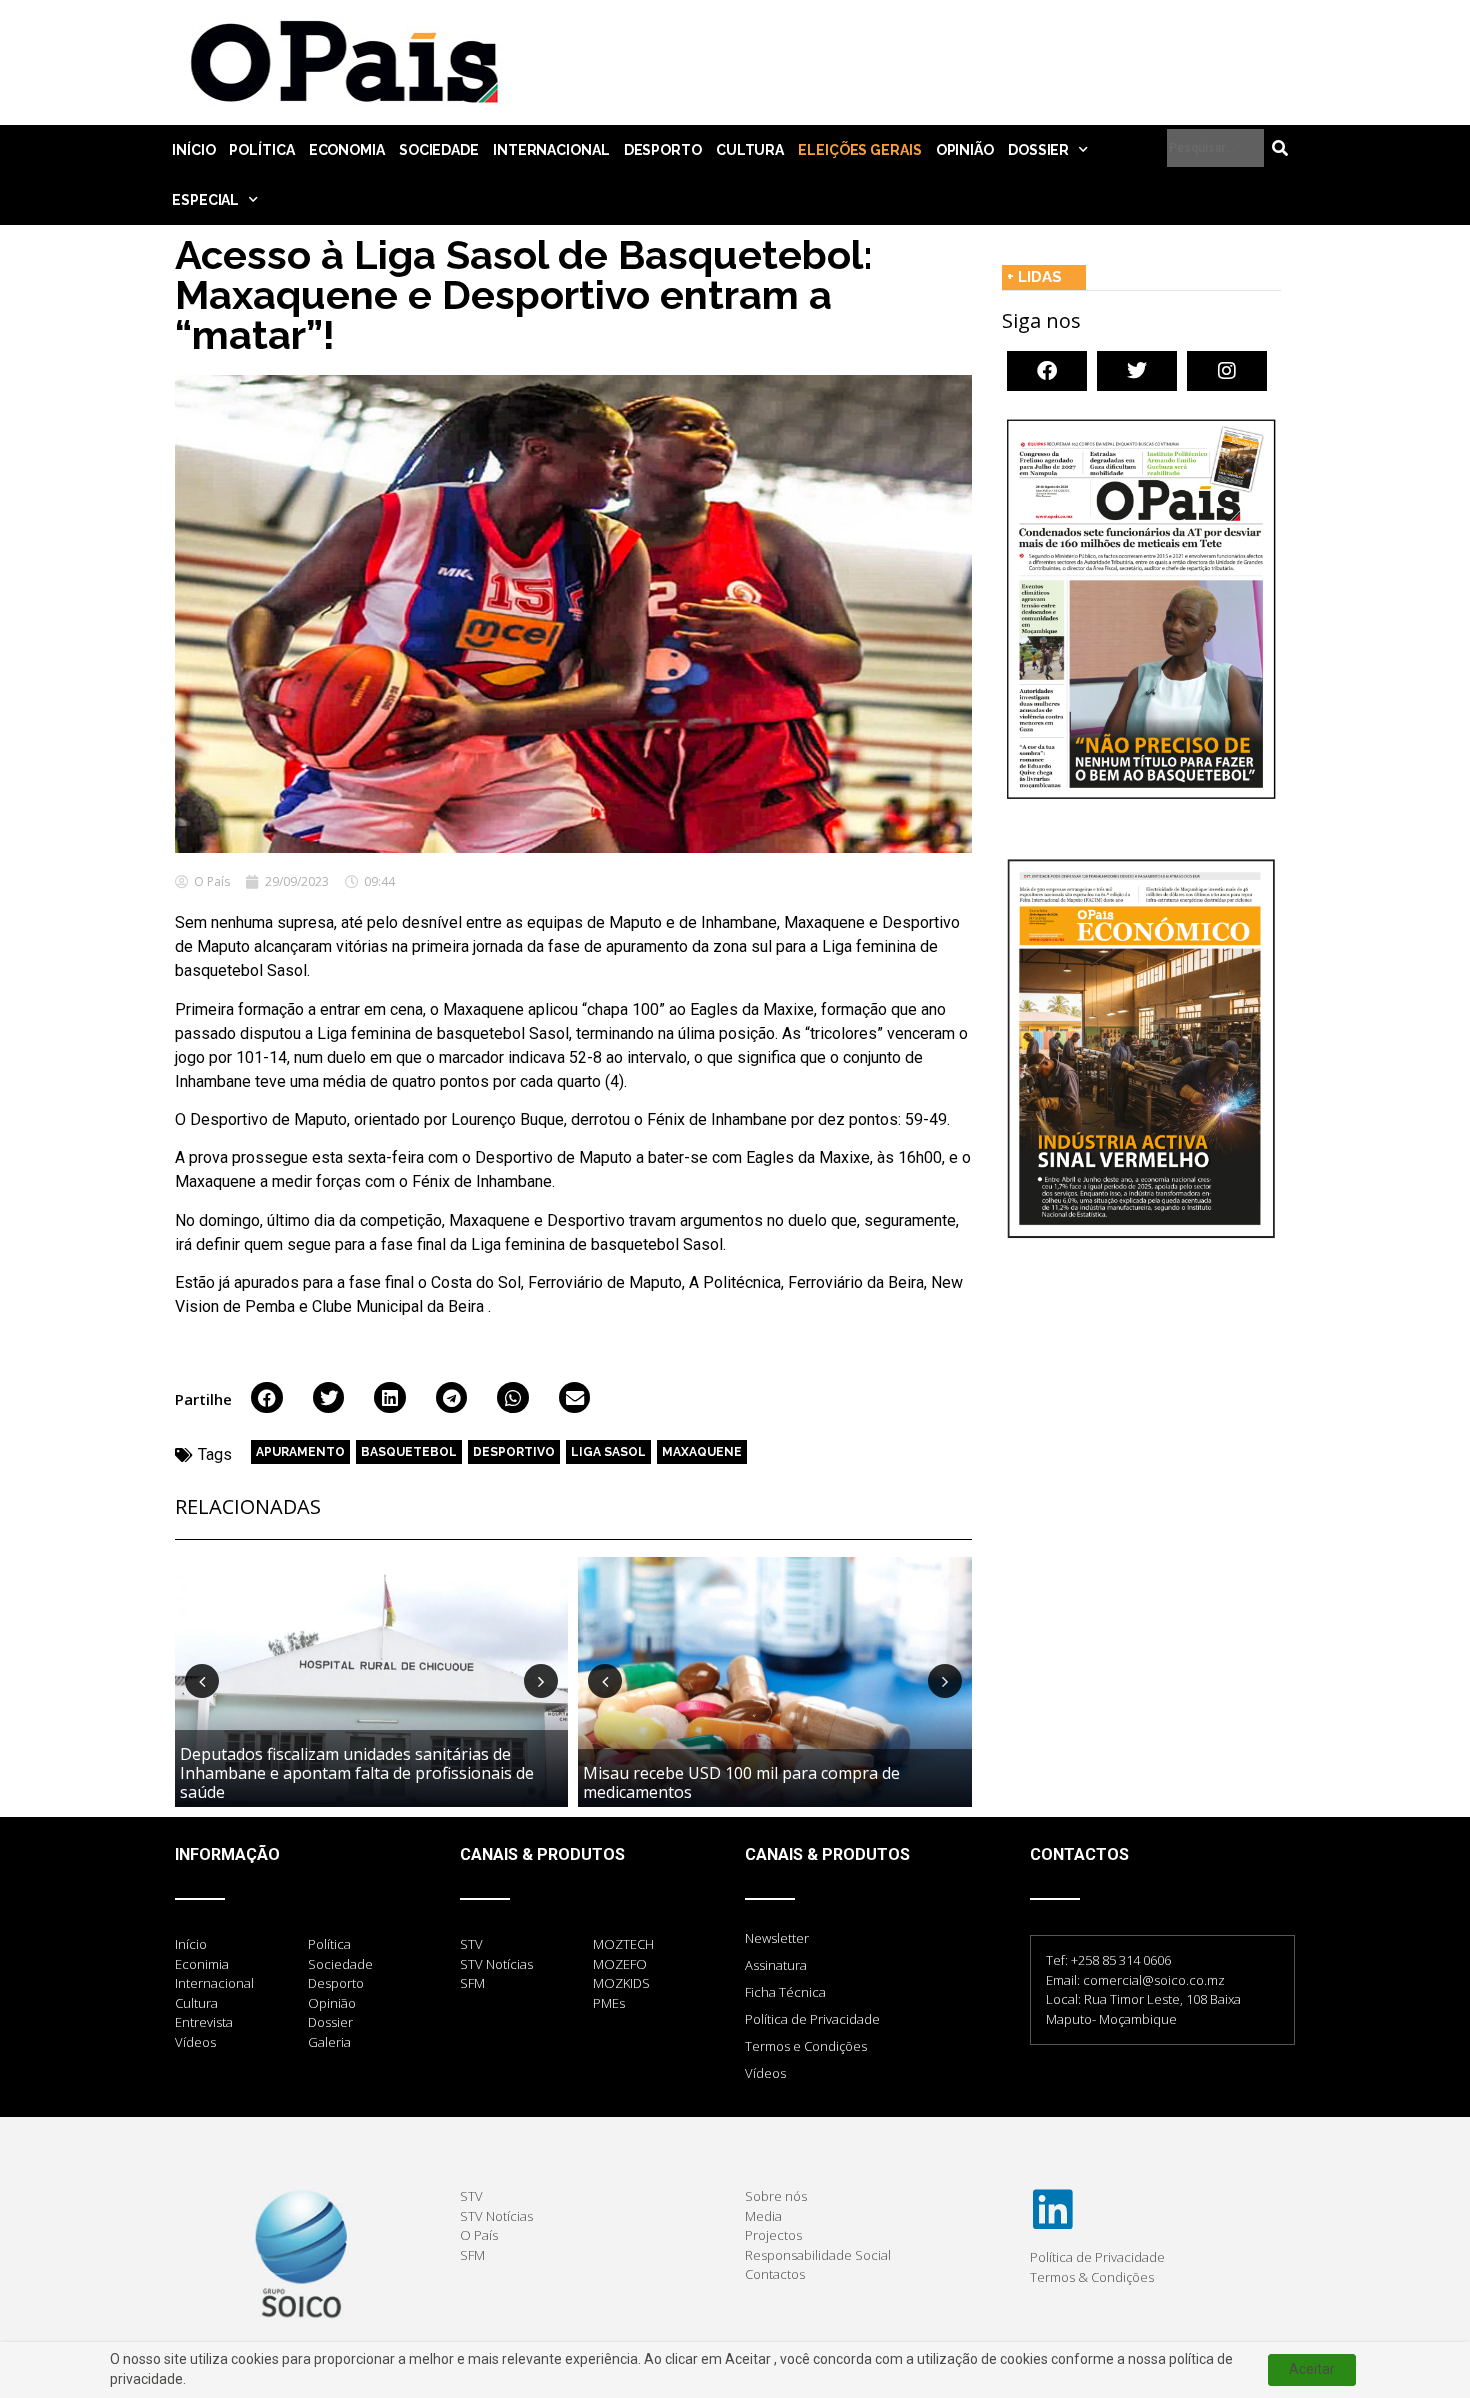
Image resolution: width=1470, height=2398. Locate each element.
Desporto (663, 150)
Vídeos (765, 2073)
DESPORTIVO (514, 1452)
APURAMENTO (300, 1452)
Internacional (551, 150)
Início (193, 150)
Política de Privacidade (812, 2019)
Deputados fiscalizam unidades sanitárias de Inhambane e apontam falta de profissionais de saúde (357, 1773)
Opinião (965, 150)
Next (541, 1681)
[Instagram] (1227, 371)
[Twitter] (1137, 371)
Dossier (1038, 150)
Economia (347, 150)
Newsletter (777, 1938)
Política (261, 150)
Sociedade (439, 150)
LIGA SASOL (608, 1452)
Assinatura (776, 1965)
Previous (202, 1681)
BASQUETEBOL (409, 1452)
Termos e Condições (806, 2046)
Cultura (750, 150)
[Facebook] (1047, 371)
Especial (205, 200)
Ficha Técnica (785, 1992)
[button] (267, 1398)
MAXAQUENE (702, 1452)
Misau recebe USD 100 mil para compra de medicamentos (741, 1782)
